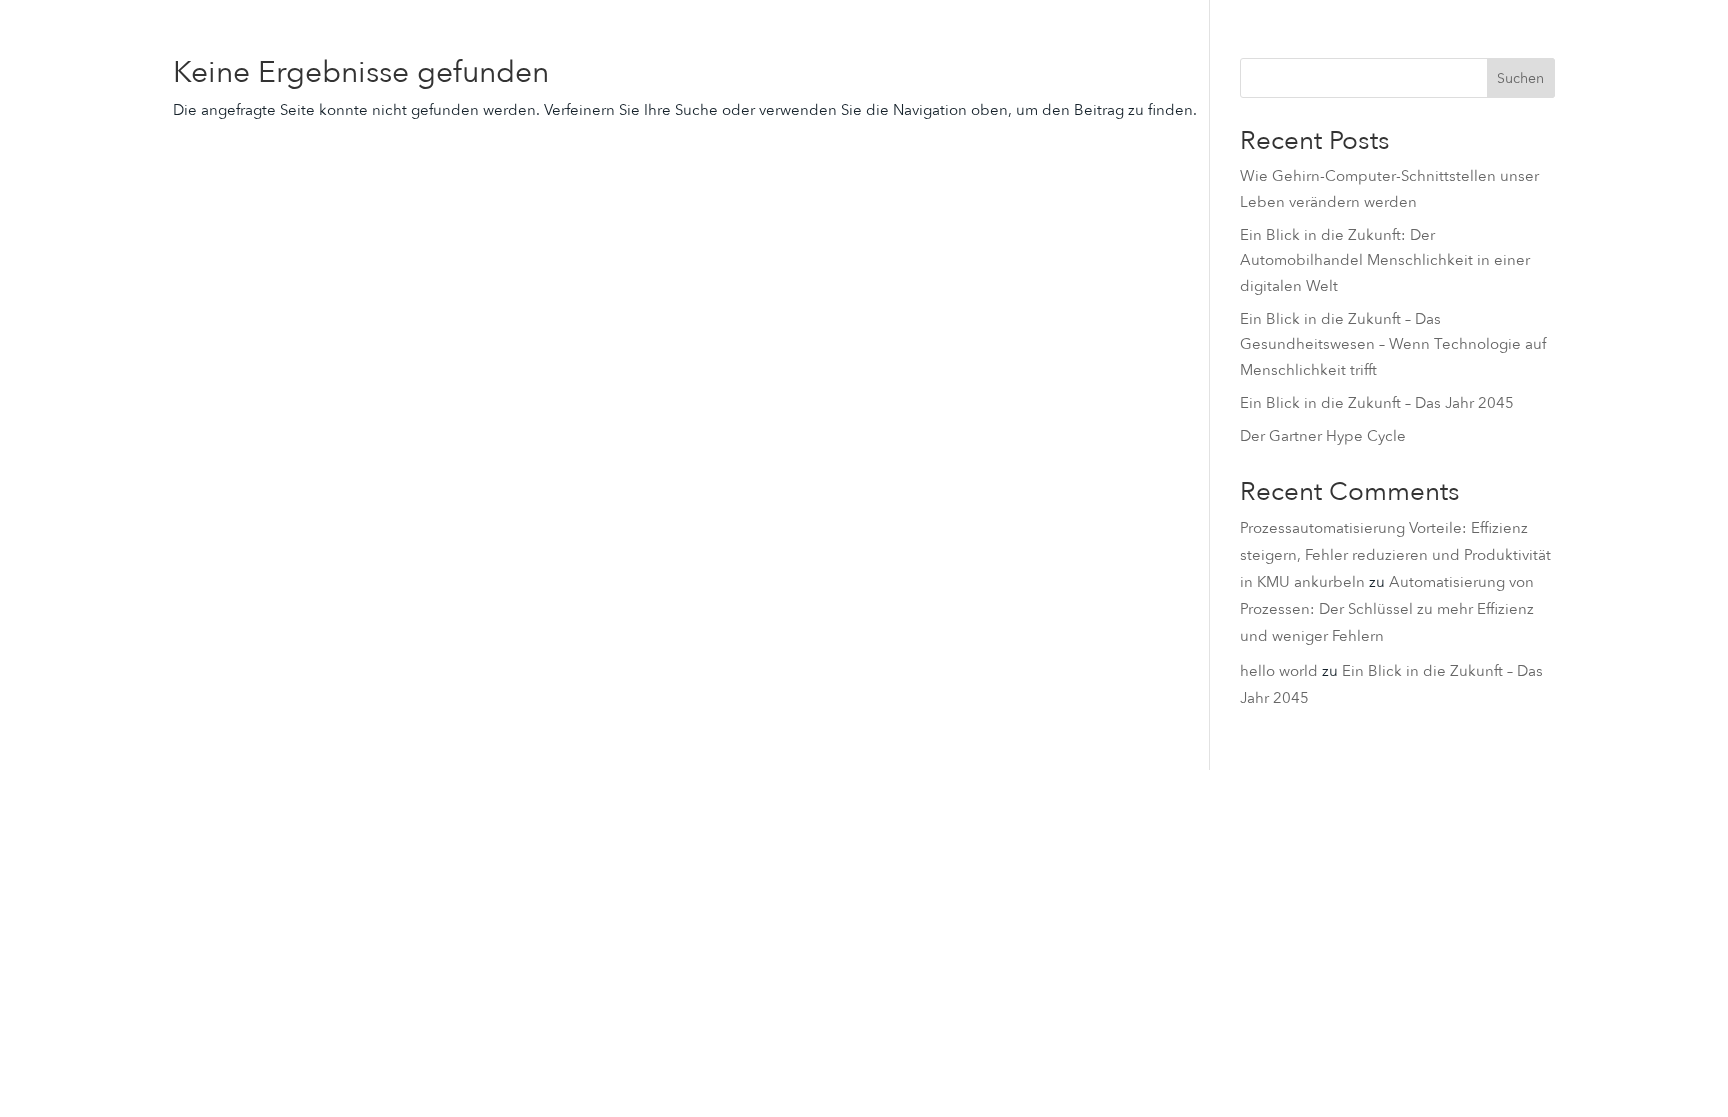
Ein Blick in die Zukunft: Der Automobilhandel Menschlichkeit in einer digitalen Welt (1385, 260)
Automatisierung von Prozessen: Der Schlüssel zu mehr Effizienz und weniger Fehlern (1387, 609)
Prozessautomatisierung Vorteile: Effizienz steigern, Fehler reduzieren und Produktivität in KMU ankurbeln (1395, 555)
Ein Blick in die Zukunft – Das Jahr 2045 (1377, 403)
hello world (1279, 671)
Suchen (1520, 78)
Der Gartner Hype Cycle (1323, 436)
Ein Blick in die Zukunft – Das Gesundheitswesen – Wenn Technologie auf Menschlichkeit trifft (1393, 344)
